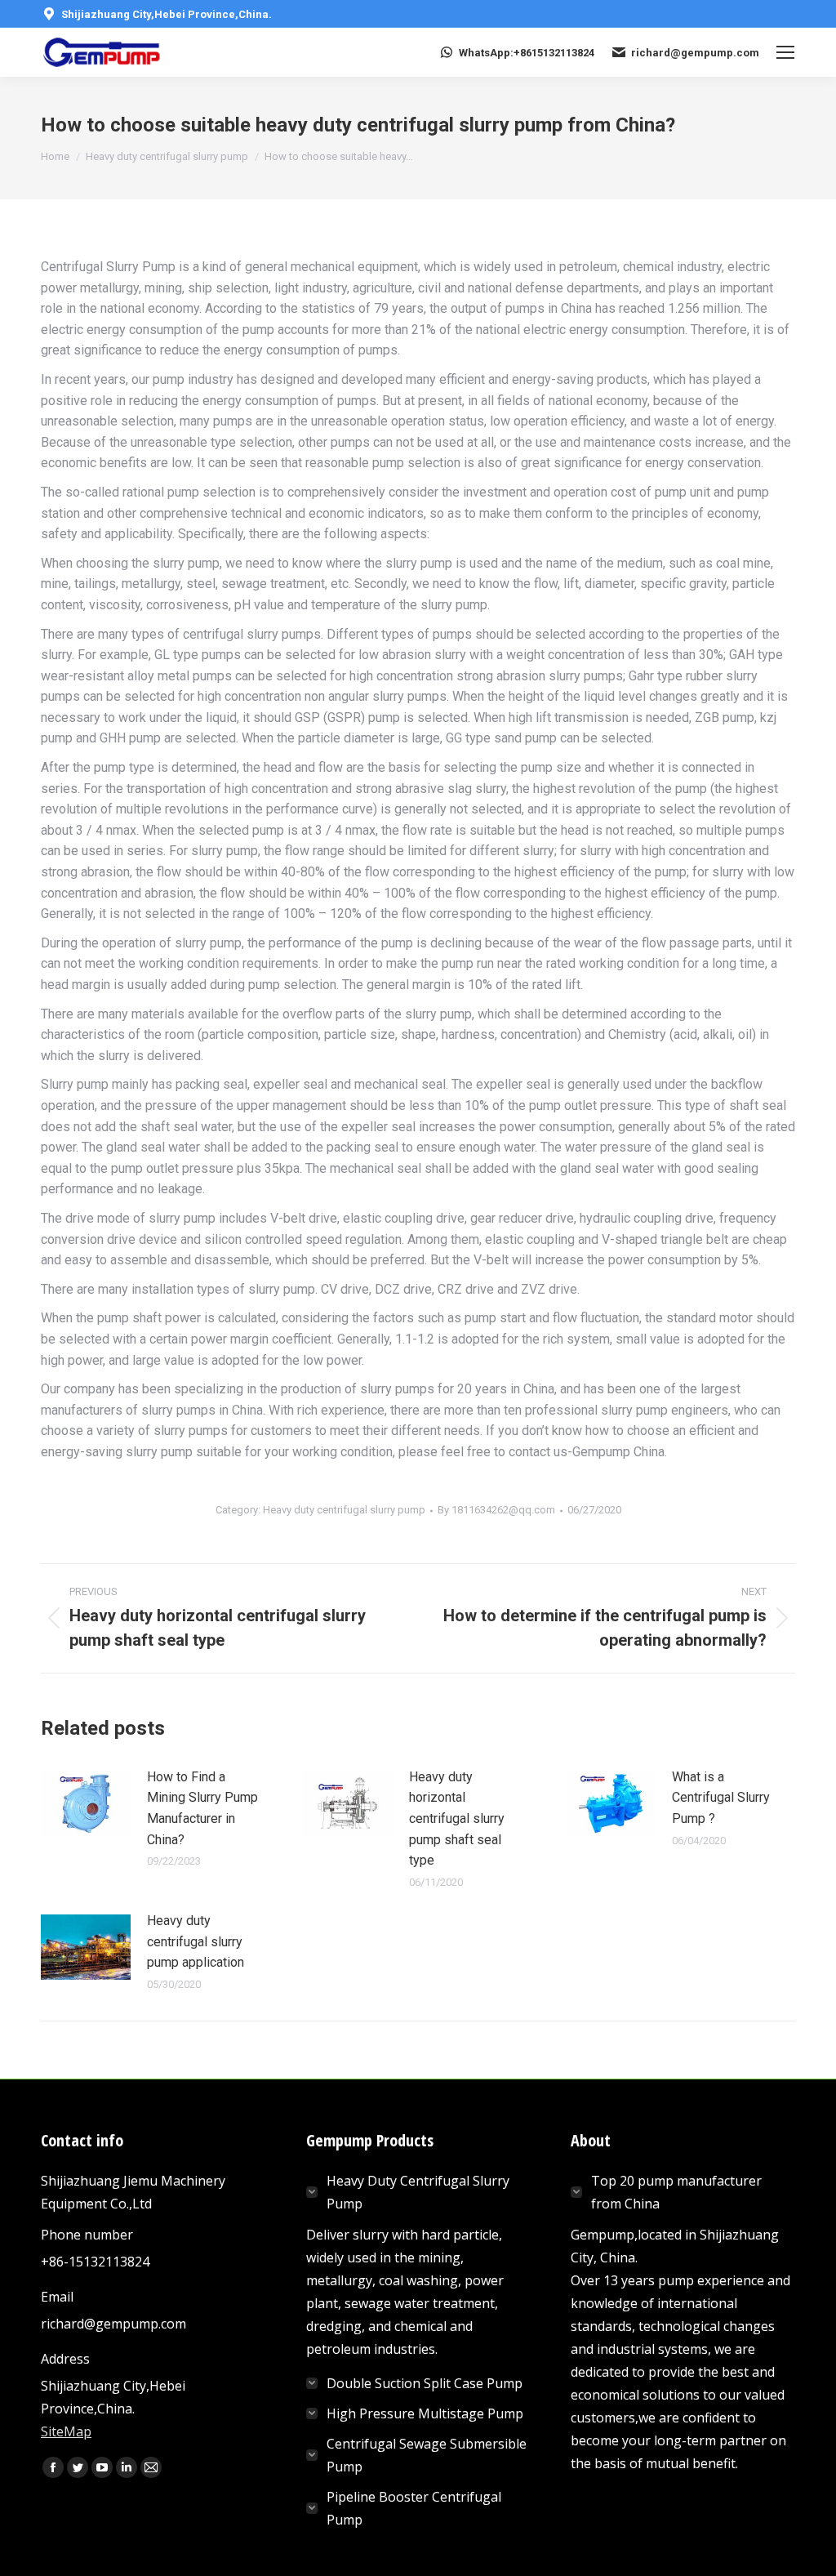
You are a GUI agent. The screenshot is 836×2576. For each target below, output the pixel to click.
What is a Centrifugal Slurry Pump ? (721, 1798)
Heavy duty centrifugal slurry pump (344, 1510)
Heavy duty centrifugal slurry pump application (196, 1941)
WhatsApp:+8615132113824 (527, 53)
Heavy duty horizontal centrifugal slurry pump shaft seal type (457, 1818)
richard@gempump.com (695, 53)
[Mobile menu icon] (785, 52)
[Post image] (86, 1803)
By (496, 1510)
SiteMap (66, 2431)
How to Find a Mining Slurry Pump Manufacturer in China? (202, 1808)
